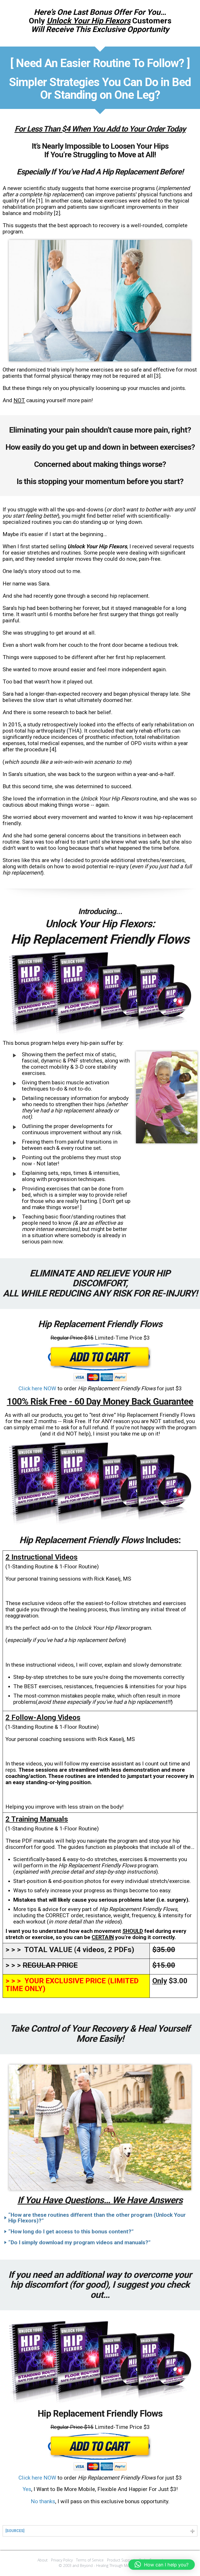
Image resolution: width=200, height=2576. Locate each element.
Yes (27, 2489)
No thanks (43, 2501)
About (43, 2560)
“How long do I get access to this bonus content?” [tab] (71, 2232)
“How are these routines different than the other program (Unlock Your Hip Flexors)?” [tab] (97, 2218)
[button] (162, 2565)
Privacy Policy (62, 2560)
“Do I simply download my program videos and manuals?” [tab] (79, 2242)
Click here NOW (37, 1388)
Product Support (121, 2560)
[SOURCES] (15, 2531)
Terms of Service (90, 2560)
